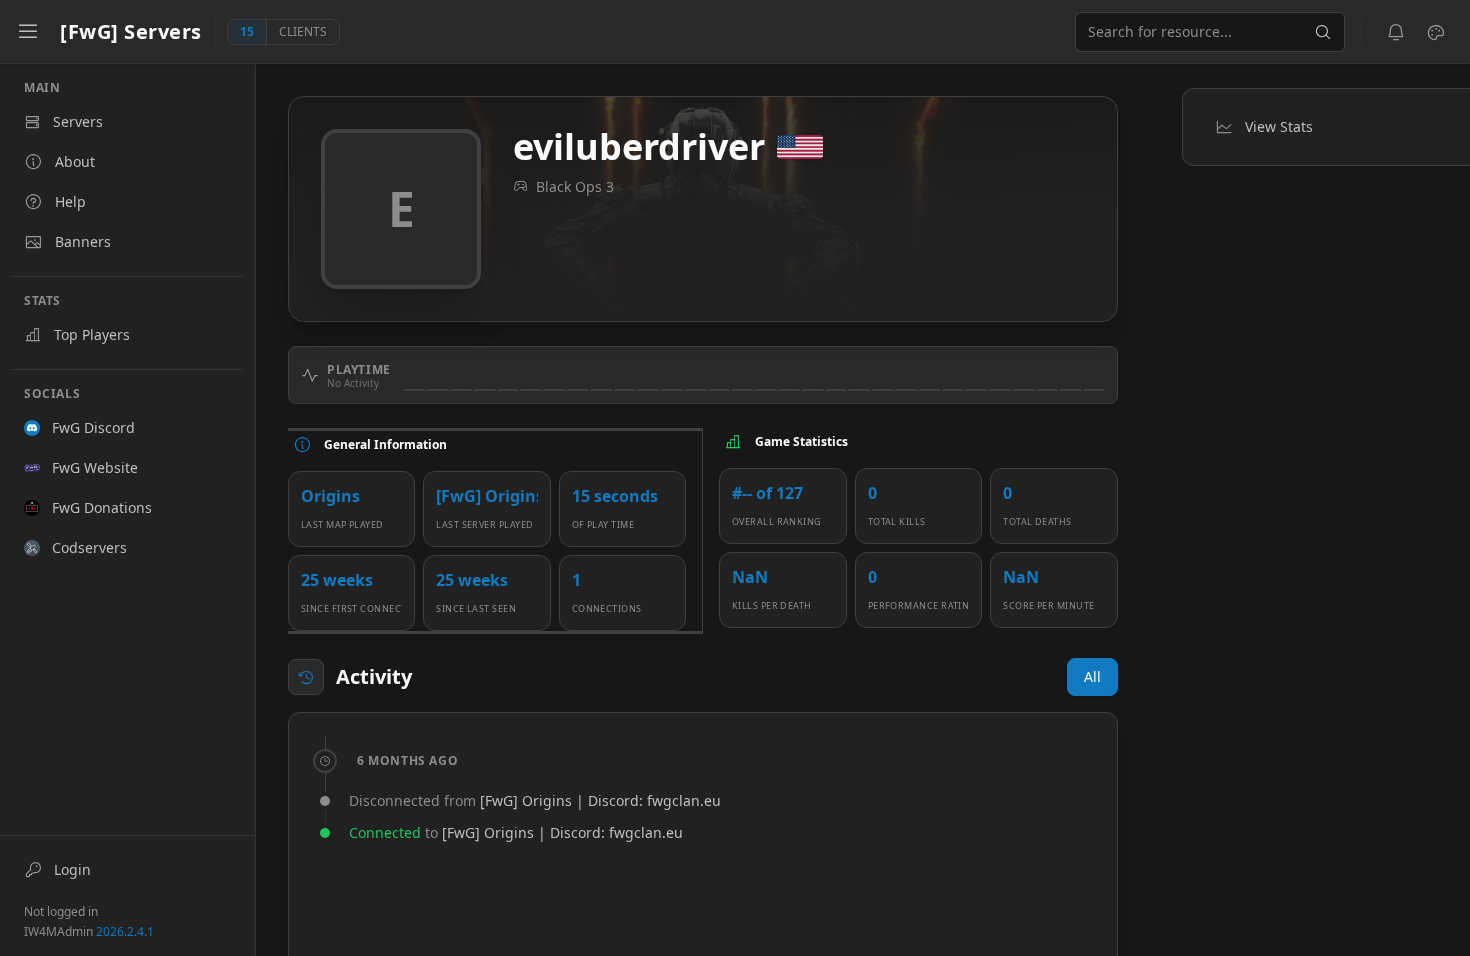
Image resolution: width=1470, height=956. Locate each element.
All (1092, 676)
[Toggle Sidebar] (28, 32)
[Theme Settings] (1436, 32)
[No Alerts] (1396, 32)
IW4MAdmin (89, 931)
